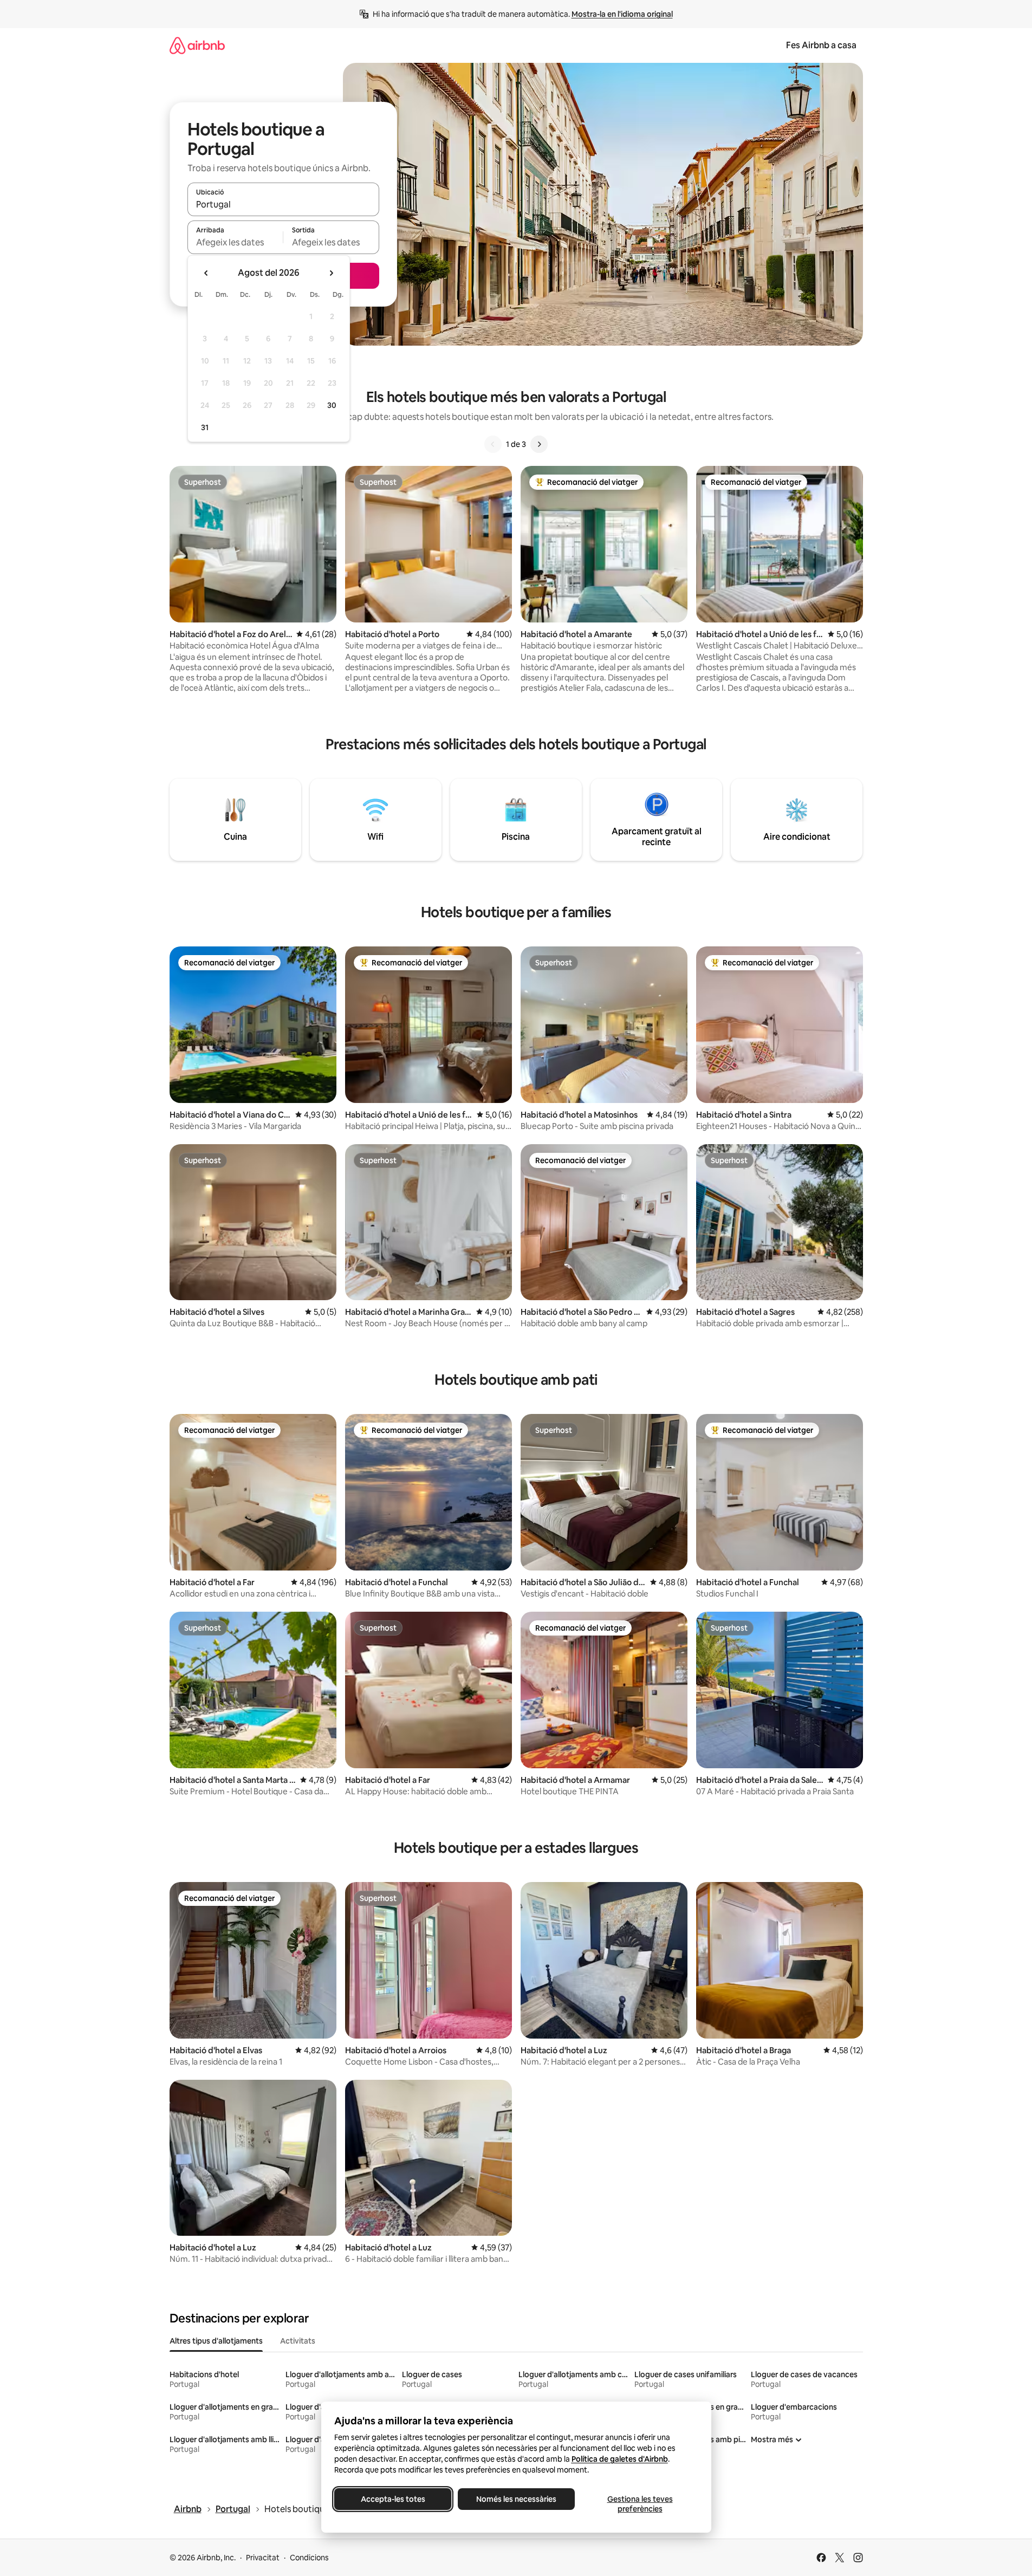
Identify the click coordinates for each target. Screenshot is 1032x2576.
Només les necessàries (516, 2499)
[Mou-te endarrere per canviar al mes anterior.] (206, 273)
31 (205, 427)
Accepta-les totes (392, 2499)
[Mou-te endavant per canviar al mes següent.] (331, 273)
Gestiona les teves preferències (640, 2504)
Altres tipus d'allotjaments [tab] (216, 2341)
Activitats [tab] (298, 2341)
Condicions (309, 2558)
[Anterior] (493, 444)
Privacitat (263, 2558)
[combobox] (283, 204)
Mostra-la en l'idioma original (622, 14)
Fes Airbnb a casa (821, 45)
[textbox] (235, 242)
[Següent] (539, 444)
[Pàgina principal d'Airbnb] (197, 45)
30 (332, 405)
